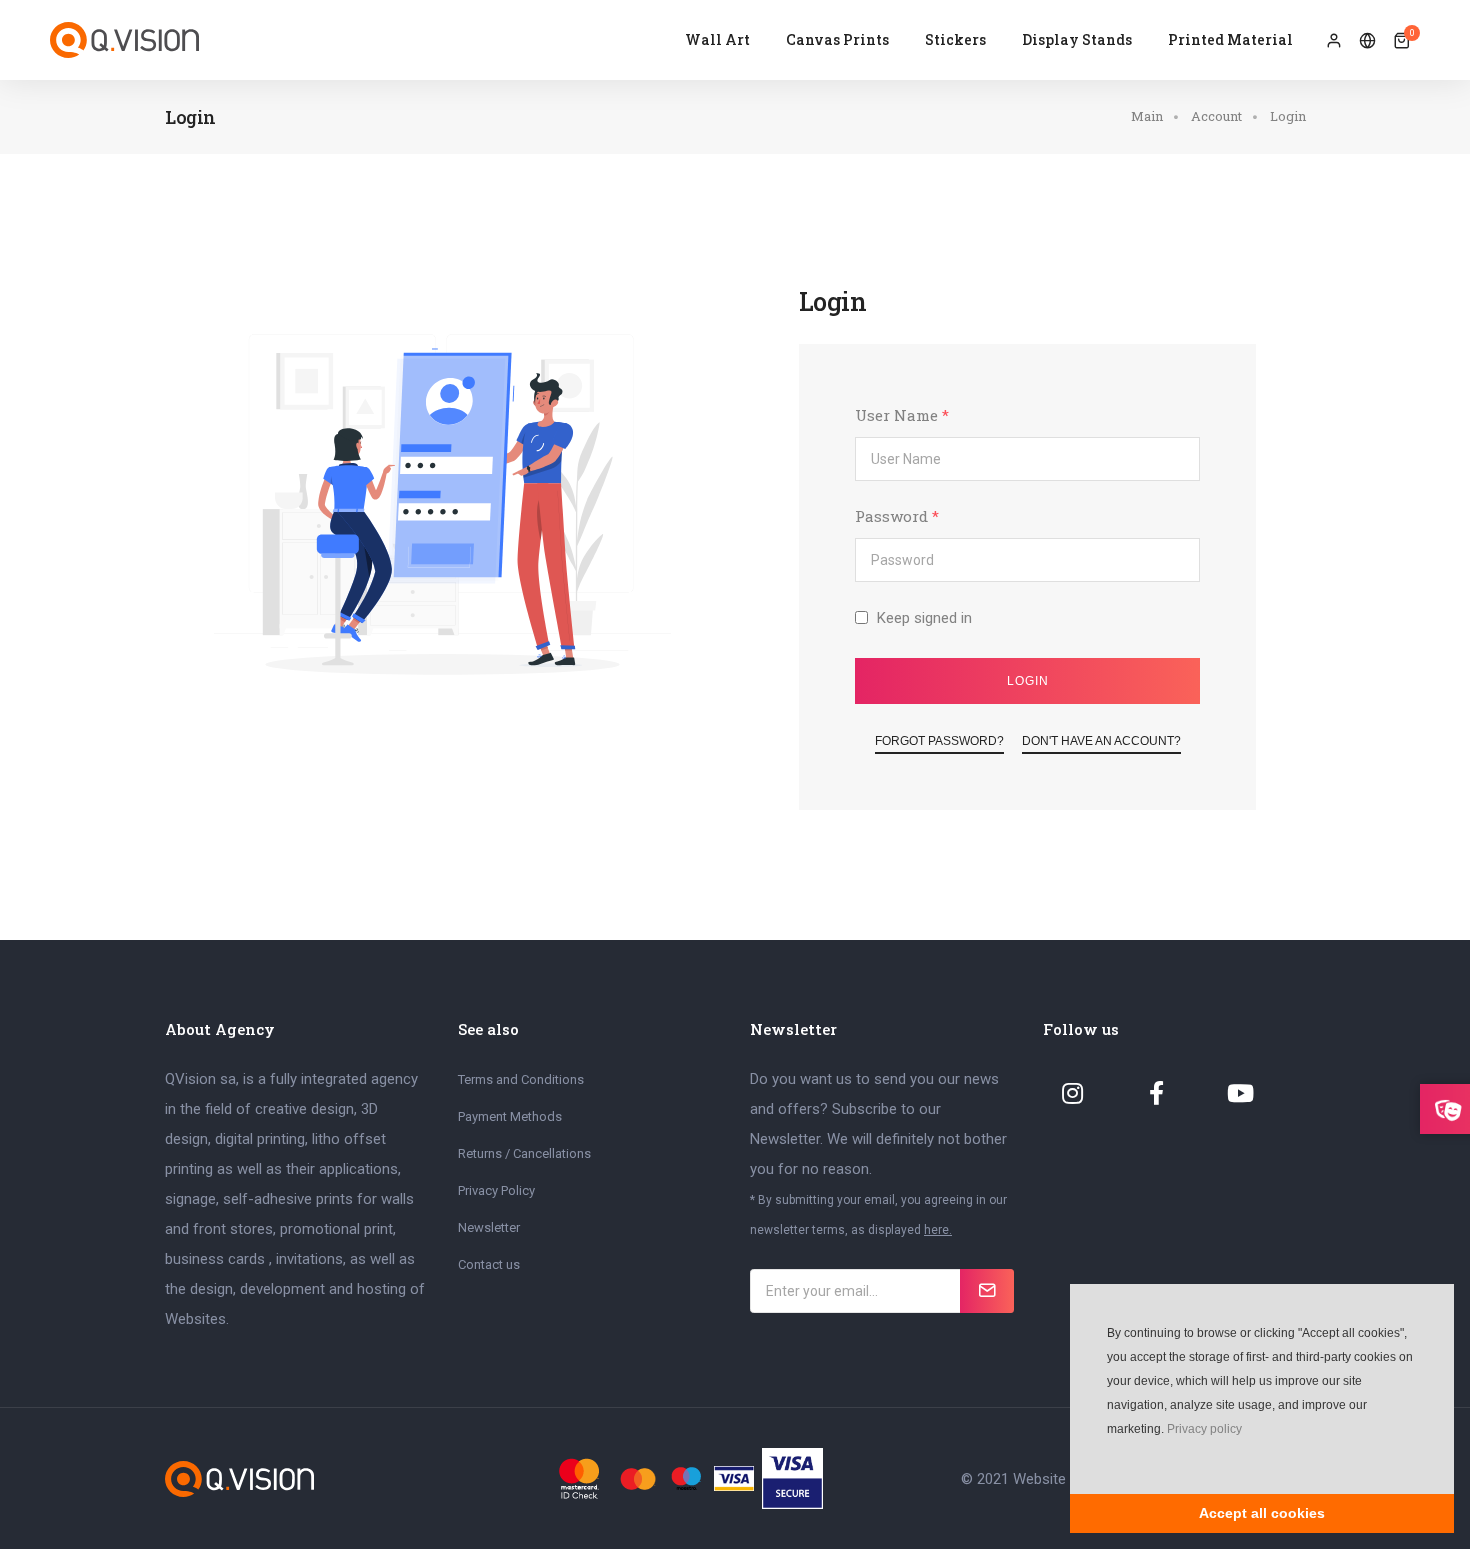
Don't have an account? (1101, 741)
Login (1028, 681)
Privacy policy (1204, 1429)
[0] (1401, 41)
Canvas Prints (837, 39)
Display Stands (1077, 39)
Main (1147, 116)
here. (938, 1230)
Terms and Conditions (521, 1079)
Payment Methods (510, 1116)
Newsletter (489, 1227)
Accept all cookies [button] (1262, 1513)
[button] (1105, 1459)
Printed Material (1230, 39)
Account (1216, 116)
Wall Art (717, 39)
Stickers (955, 39)
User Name (902, 415)
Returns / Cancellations (524, 1153)
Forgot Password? (939, 741)
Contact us (489, 1264)
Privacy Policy (496, 1190)
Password (897, 516)
